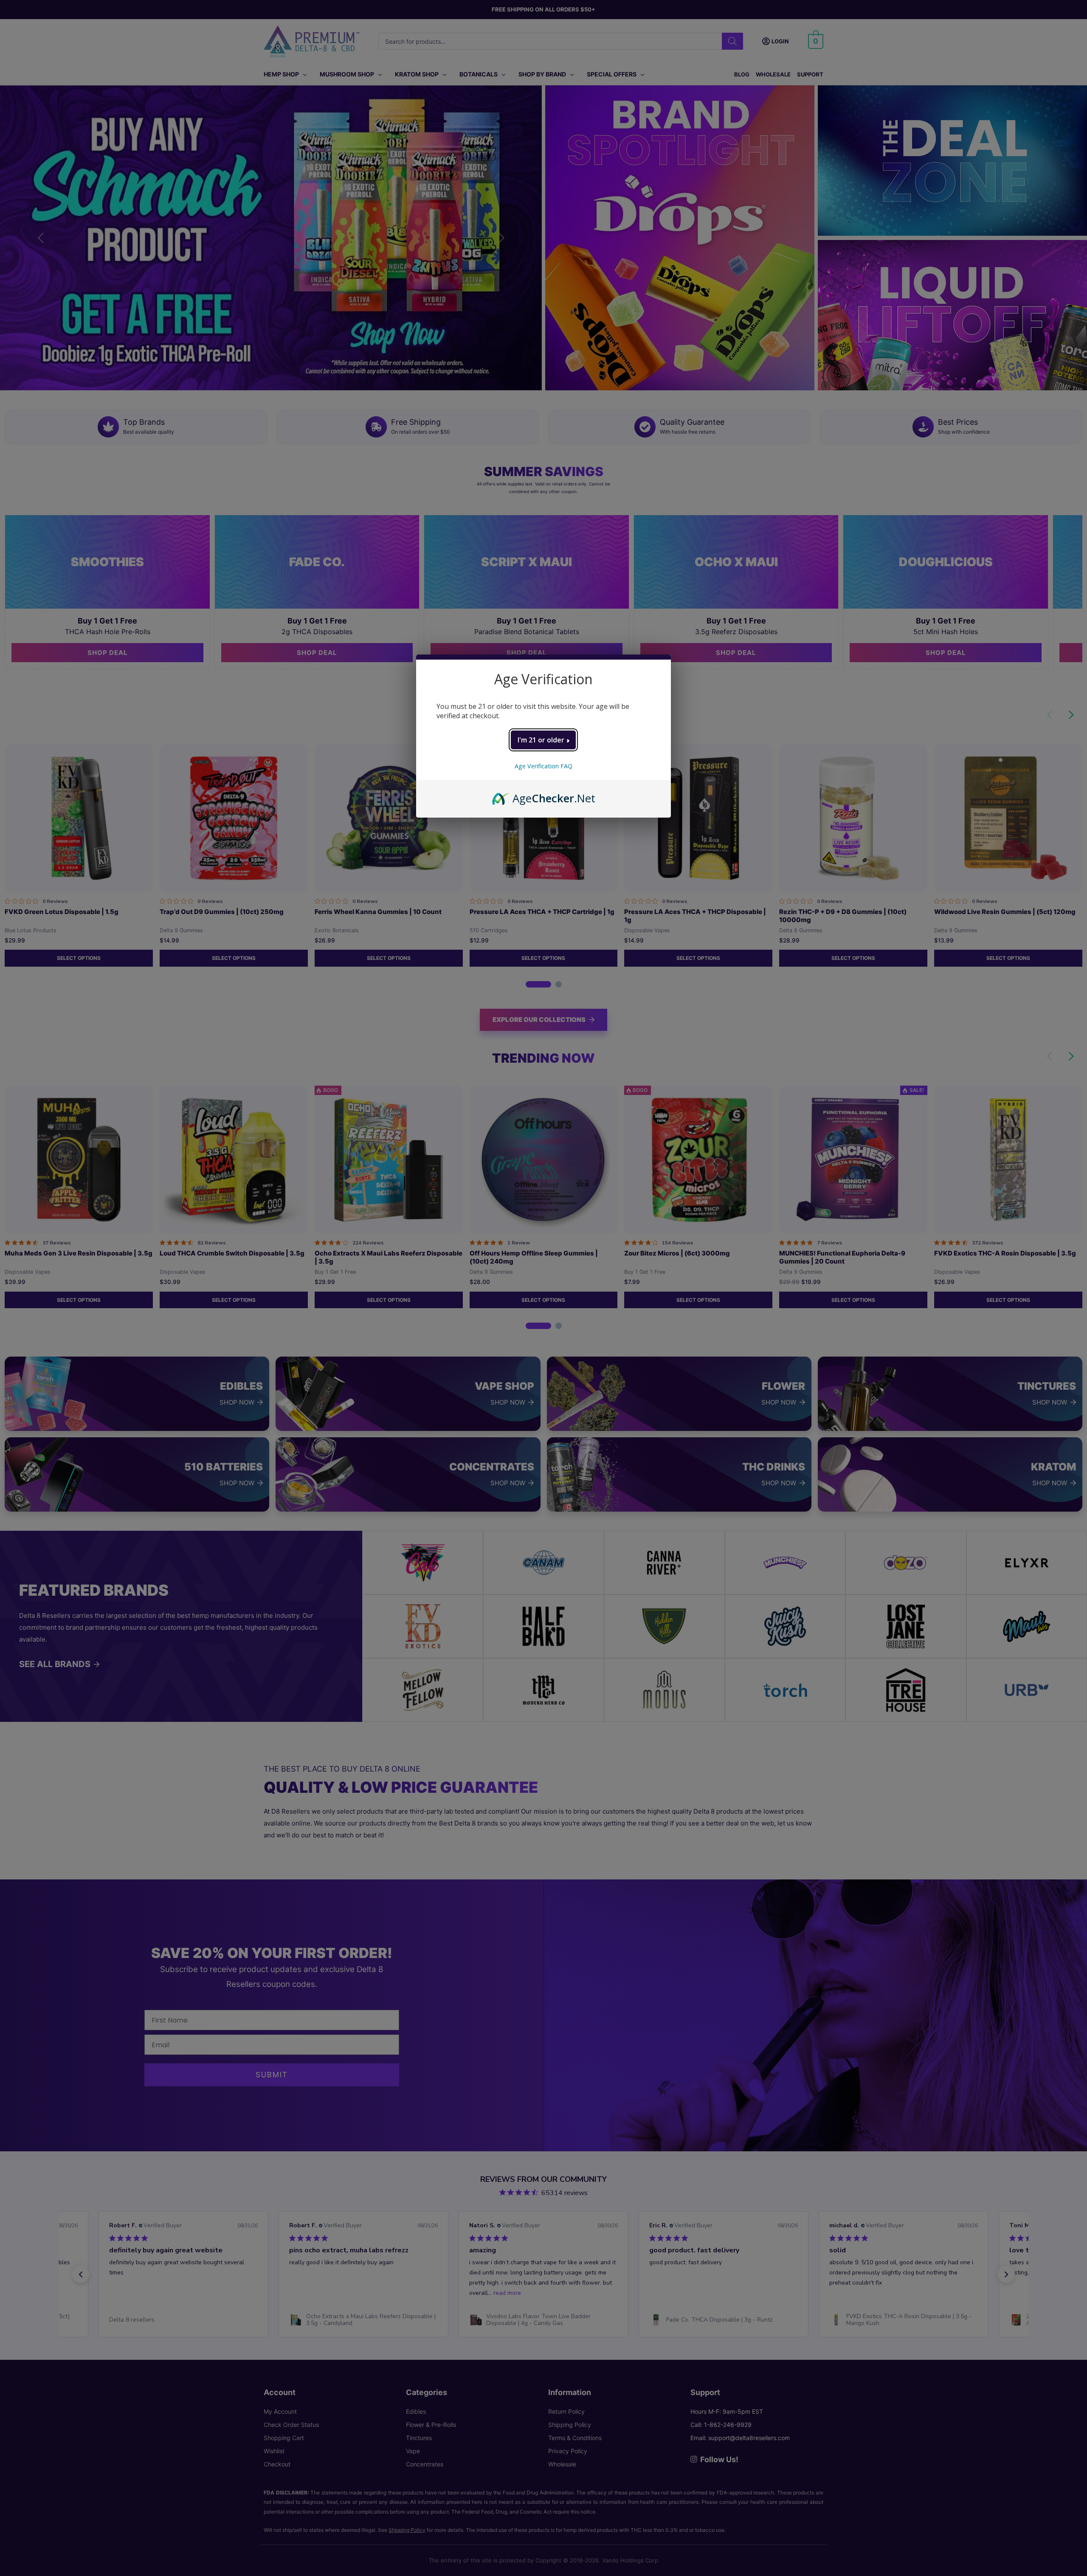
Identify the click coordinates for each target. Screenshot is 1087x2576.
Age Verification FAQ (543, 766)
